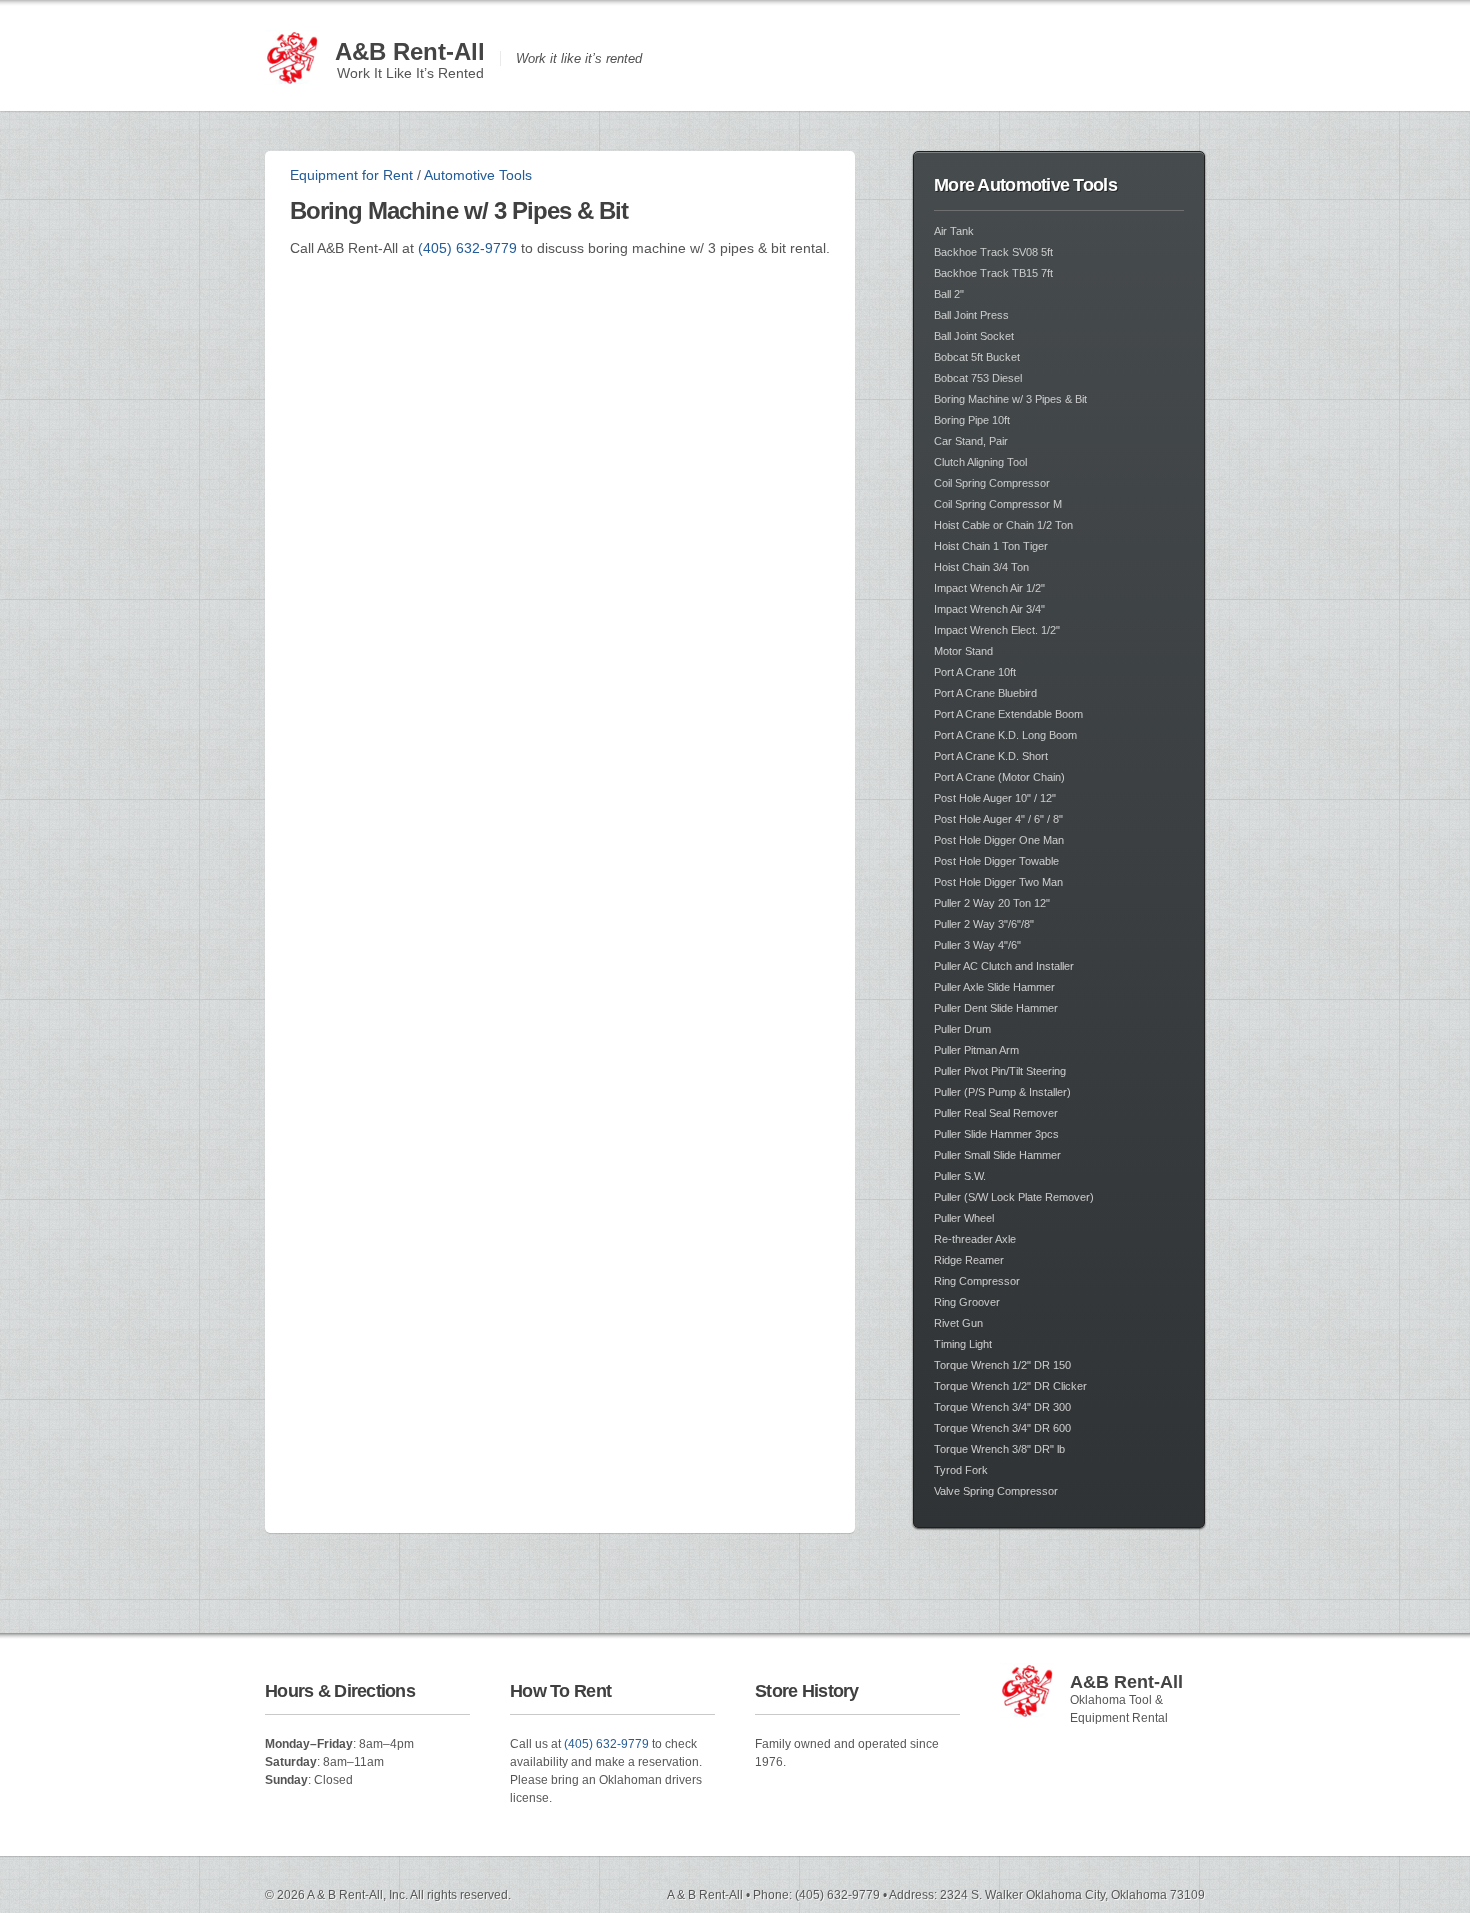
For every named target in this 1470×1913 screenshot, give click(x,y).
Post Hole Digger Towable (996, 861)
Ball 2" (949, 294)
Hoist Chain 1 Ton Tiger (991, 546)
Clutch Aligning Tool (980, 462)
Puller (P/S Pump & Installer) (1002, 1092)
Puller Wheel (964, 1218)
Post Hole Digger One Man (999, 840)
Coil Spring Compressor (992, 483)
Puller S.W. (960, 1176)
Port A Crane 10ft (975, 672)
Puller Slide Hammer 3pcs (996, 1134)
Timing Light (963, 1344)
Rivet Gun (958, 1323)
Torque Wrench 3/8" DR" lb (999, 1449)
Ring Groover (967, 1302)
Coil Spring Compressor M (998, 504)
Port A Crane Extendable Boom (1008, 714)
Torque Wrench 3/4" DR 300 (1002, 1407)
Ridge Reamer (969, 1260)
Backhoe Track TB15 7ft (993, 273)
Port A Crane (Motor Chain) (999, 777)
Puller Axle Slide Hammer (994, 987)
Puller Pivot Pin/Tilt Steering (1000, 1071)
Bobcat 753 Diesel (978, 378)
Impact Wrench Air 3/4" (989, 609)
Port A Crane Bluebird (985, 693)
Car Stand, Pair (971, 441)
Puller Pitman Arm (976, 1050)
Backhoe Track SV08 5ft (993, 252)
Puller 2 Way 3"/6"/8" (984, 924)
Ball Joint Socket (974, 336)
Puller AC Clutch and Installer (1004, 966)
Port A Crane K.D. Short (991, 756)
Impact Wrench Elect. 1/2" (997, 630)
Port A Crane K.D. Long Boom (1005, 735)
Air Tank (954, 231)
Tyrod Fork (961, 1470)
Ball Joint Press (971, 315)
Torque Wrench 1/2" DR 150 (1002, 1365)
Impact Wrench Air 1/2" (989, 588)
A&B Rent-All (410, 51)
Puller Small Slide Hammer (997, 1155)
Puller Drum (962, 1029)
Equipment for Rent (351, 175)
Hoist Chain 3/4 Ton (981, 567)
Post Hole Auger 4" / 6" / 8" (998, 819)
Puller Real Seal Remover (996, 1113)
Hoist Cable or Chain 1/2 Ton (1003, 525)
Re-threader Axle (975, 1239)
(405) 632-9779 (467, 248)
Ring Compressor (977, 1281)
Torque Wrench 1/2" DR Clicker (1010, 1386)
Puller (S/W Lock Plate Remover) (1014, 1197)
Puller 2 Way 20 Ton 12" (992, 903)
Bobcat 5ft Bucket (977, 357)
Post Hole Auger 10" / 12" (995, 798)
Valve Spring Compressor (996, 1491)
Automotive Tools (478, 175)
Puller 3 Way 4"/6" (977, 945)
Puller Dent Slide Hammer (996, 1008)
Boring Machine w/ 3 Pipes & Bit (1010, 399)
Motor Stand (963, 651)
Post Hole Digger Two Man (998, 882)
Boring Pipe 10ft (972, 420)
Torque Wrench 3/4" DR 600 (1002, 1428)
